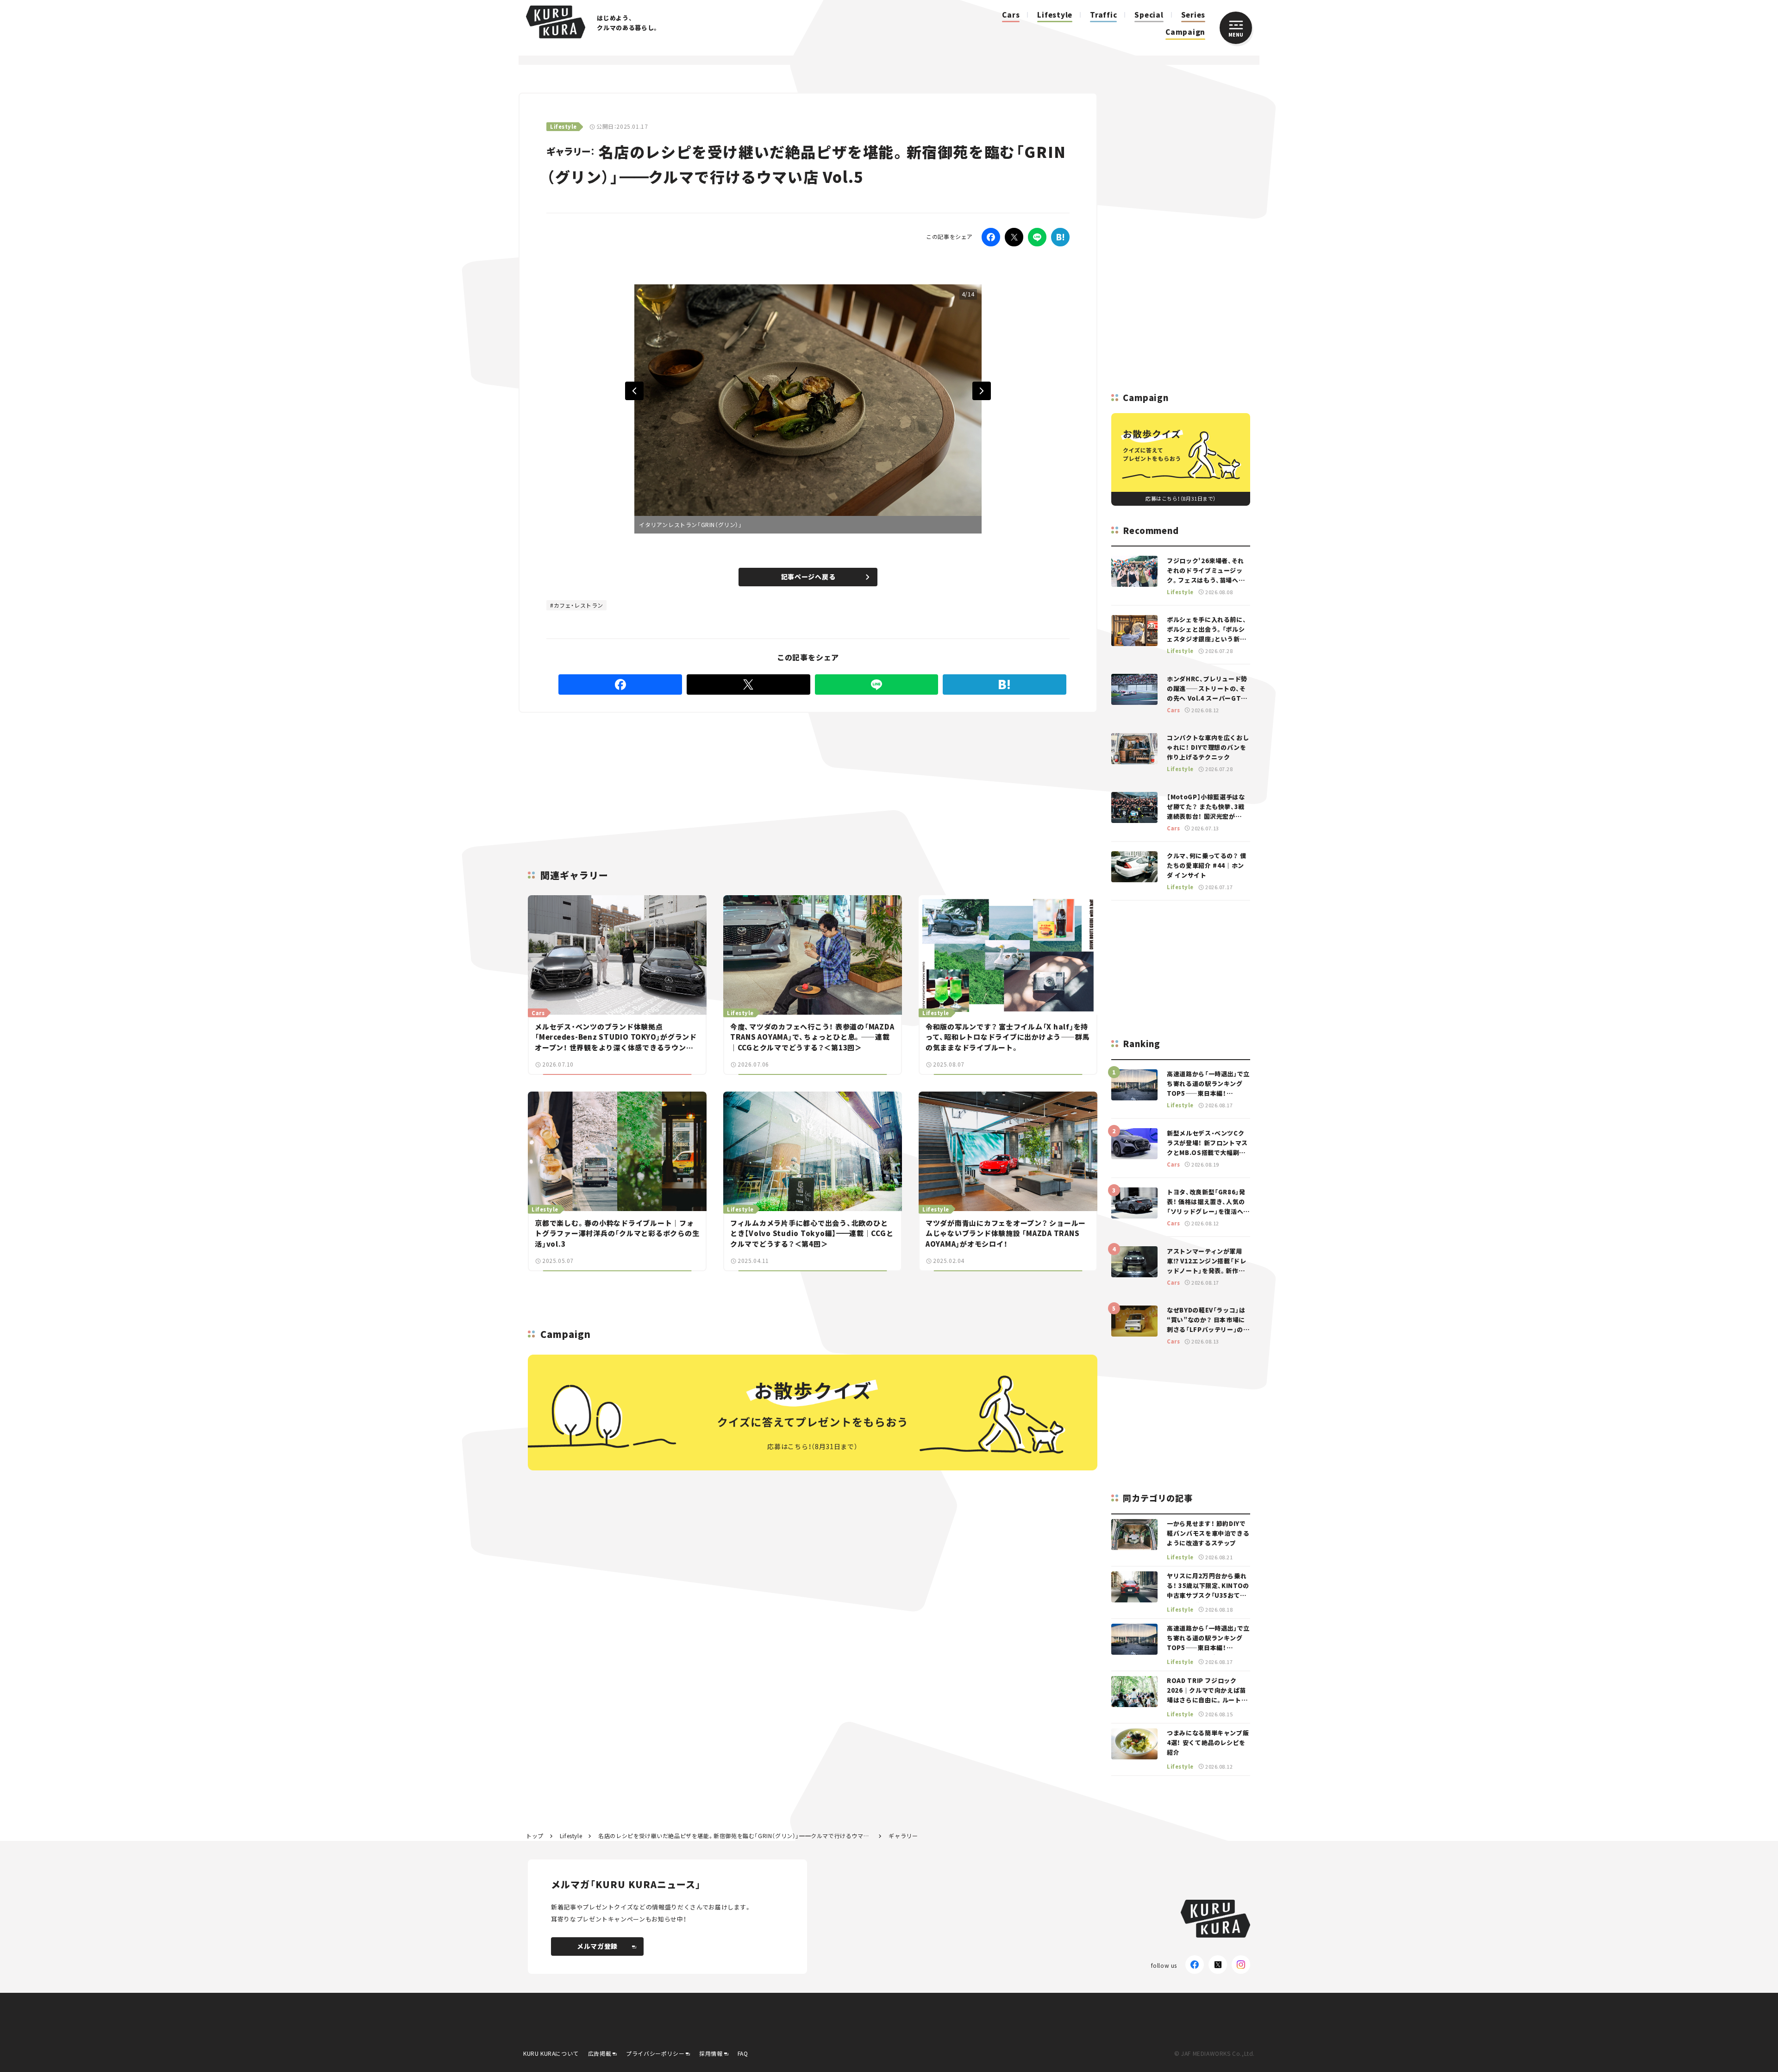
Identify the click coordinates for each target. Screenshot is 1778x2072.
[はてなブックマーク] (1060, 237)
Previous (634, 391)
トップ (535, 1836)
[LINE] (1037, 237)
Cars (1011, 15)
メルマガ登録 (597, 1946)
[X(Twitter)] (1218, 1965)
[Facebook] (991, 237)
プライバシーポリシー (655, 2053)
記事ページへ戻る (808, 577)
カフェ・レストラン (579, 605)
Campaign (1185, 32)
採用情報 (711, 2053)
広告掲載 (600, 2053)
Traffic (1103, 15)
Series (1193, 15)
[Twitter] (1014, 237)
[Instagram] (1241, 1965)
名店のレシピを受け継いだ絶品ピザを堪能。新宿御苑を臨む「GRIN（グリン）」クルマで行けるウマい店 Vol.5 (735, 1836)
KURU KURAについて (551, 2053)
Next (982, 391)
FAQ (743, 2053)
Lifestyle (1055, 15)
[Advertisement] (880, 780)
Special (1149, 15)
